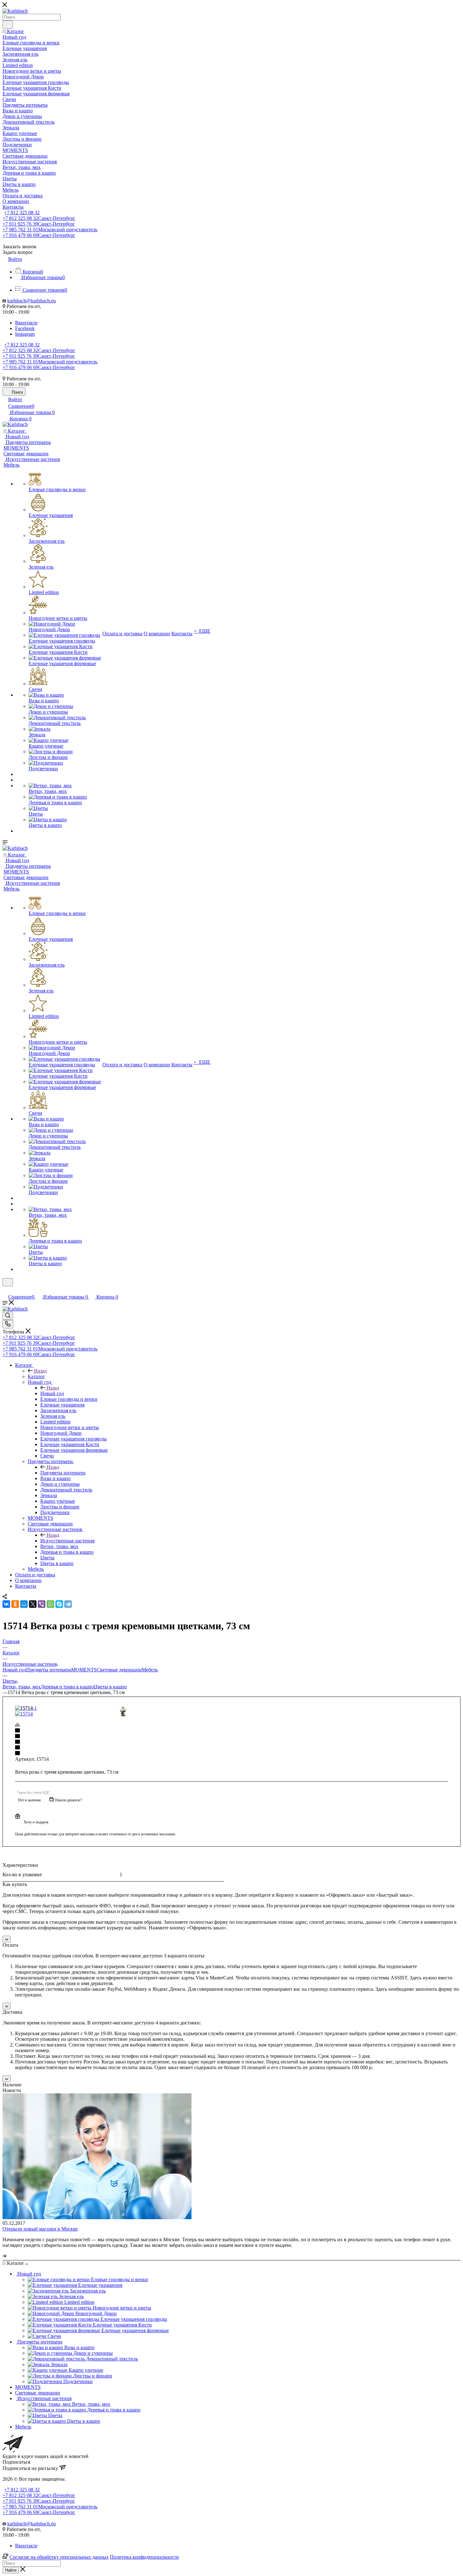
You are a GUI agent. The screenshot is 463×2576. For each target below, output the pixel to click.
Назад (40, 1371)
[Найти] (8, 25)
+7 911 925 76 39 (39, 224)
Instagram (25, 334)
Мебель (150, 1670)
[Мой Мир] (24, 1604)
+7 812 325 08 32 (22, 213)
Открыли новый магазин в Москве (40, 2229)
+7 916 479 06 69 (39, 235)
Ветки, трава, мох (22, 1687)
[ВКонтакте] (6, 1604)
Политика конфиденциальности (144, 2557)
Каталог (36, 1376)
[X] (33, 1604)
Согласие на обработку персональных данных (59, 2557)
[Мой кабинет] (5, 1290)
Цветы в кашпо (110, 1687)
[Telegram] (68, 1604)
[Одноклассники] (15, 1604)
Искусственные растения (67, 1541)
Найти (11, 2570)
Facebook (25, 328)
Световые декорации (119, 1670)
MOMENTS (84, 1670)
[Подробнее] (4, 2256)
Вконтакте (26, 323)
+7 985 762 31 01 (50, 230)
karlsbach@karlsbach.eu (31, 301)
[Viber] (42, 1604)
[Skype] (59, 1604)
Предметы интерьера (63, 1473)
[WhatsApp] (50, 1604)
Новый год (52, 1393)
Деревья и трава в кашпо (67, 1687)
